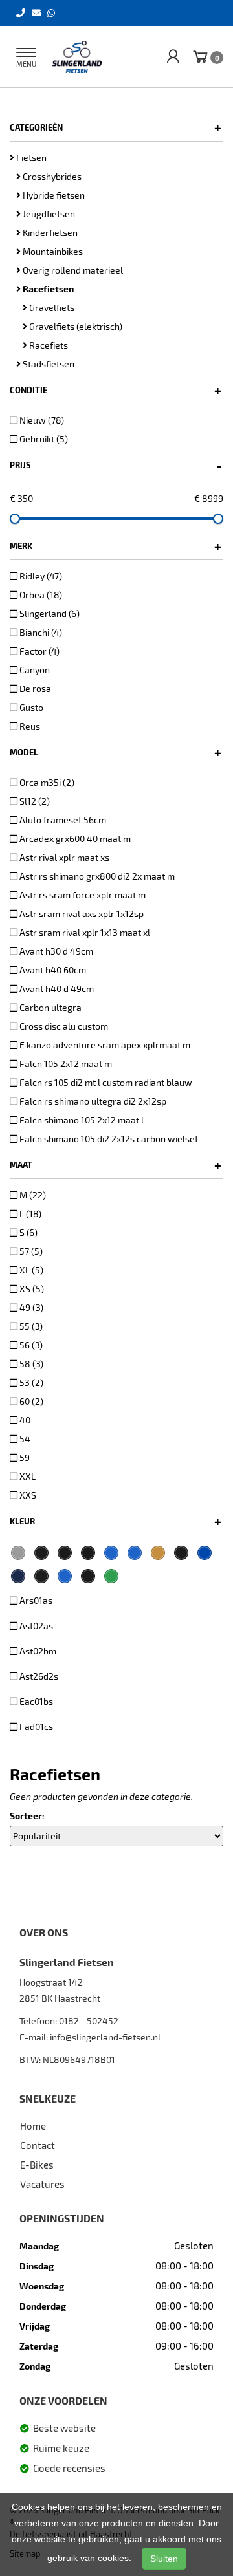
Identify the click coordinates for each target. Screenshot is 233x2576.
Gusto (30, 707)
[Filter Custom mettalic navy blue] (18, 1576)
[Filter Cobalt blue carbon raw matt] (205, 1553)
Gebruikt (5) (43, 439)
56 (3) (30, 1345)
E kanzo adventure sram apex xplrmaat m (104, 1045)
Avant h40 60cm (52, 970)
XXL (27, 1476)
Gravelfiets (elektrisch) (75, 326)
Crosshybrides (51, 176)
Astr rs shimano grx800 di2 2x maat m (96, 876)
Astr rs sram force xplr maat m (82, 895)
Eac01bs (35, 1701)
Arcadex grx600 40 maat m (74, 839)
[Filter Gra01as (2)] (18, 1553)
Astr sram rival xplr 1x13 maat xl (84, 932)
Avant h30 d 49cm (55, 951)
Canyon (34, 670)
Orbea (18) (40, 595)
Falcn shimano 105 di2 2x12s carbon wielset (108, 1139)
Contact (38, 2145)
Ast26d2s (38, 1676)
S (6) (28, 1232)
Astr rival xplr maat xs (63, 857)
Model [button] (116, 752)
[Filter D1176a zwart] (88, 1576)
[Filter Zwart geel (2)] (65, 1553)
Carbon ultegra (50, 1007)
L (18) (29, 1214)
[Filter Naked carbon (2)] (41, 1553)
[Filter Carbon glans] (181, 1553)
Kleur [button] (116, 1521)
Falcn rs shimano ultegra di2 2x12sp (92, 1101)
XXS (27, 1495)
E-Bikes (37, 2165)
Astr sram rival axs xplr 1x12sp (81, 914)
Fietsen (30, 157)
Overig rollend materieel (72, 270)
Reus (29, 726)
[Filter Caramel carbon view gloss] (158, 1553)
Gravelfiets (51, 308)
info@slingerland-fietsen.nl (105, 2037)
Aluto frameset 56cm (62, 820)
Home (33, 2126)
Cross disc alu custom (63, 1026)
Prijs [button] (116, 465)
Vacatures (42, 2184)
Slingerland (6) (49, 613)
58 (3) (30, 1364)
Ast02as (35, 1626)
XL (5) (30, 1270)
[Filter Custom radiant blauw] (65, 1576)
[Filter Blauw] (111, 1553)
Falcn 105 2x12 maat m (65, 1064)
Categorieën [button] (116, 127)
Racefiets (48, 345)
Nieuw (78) (41, 420)
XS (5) (31, 1289)
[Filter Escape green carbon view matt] (111, 1576)
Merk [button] (116, 546)
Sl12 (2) (34, 801)
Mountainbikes (52, 251)
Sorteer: (27, 1816)
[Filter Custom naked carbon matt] (41, 1576)
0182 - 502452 (89, 2021)
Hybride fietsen (53, 195)
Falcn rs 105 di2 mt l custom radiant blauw (105, 1082)
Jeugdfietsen (48, 214)
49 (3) (30, 1307)
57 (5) (30, 1251)
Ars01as (35, 1600)
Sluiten (164, 2559)
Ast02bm (37, 1651)
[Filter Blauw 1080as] (135, 1553)
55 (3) (30, 1326)
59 (24, 1457)
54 (24, 1439)
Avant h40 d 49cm (56, 989)
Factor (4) (39, 651)
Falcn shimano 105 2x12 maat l (81, 1120)
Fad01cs (35, 1726)
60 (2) (30, 1401)
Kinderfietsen (49, 233)
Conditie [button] (116, 390)
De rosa (34, 688)
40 (24, 1420)
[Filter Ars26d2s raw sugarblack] (88, 1553)
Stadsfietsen (48, 364)
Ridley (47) (40, 576)
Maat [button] (116, 1165)
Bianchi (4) (40, 632)
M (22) (32, 1195)
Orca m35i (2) (46, 782)
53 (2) (30, 1382)
